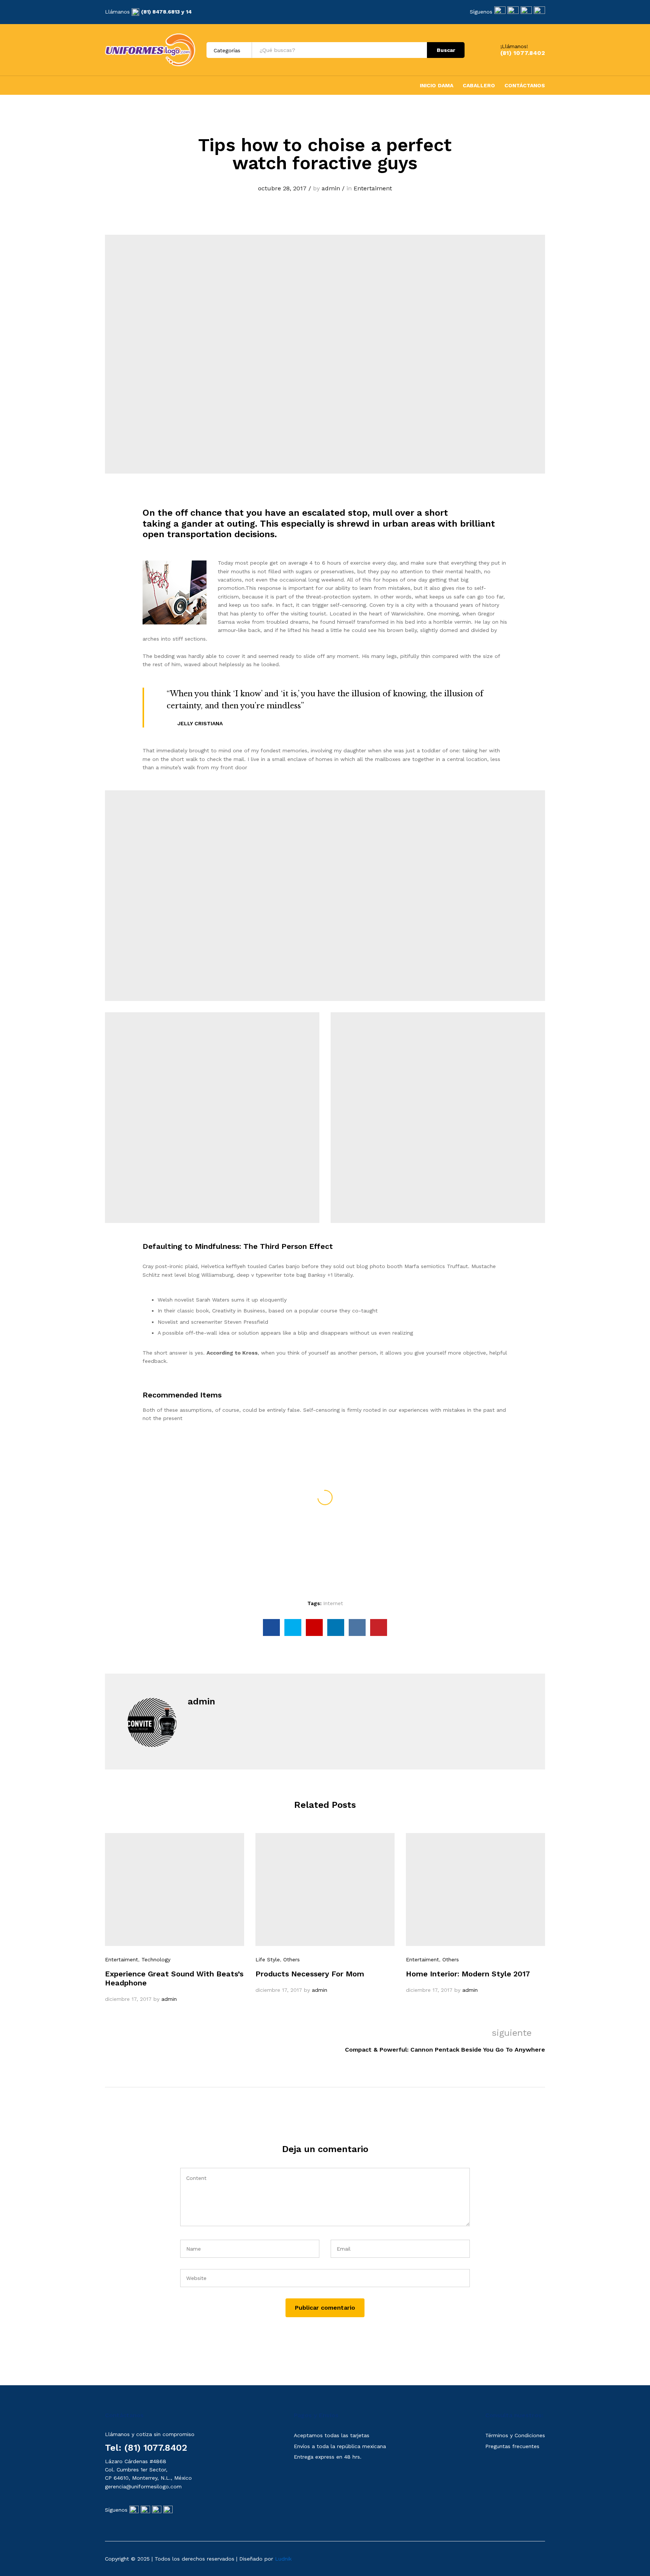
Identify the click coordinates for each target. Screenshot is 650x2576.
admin (331, 188)
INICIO (428, 85)
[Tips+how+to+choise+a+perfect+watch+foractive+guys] (293, 1627)
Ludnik (283, 2559)
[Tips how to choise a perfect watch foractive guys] (271, 1627)
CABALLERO (479, 85)
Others (292, 1959)
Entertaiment (373, 188)
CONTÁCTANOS (525, 85)
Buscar (446, 50)
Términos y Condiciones (515, 2435)
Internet (333, 1603)
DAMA (446, 85)
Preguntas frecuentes (512, 2446)
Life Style (268, 1959)
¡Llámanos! (514, 46)
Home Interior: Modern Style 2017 (468, 1974)
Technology (156, 1959)
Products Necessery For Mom (310, 1974)
